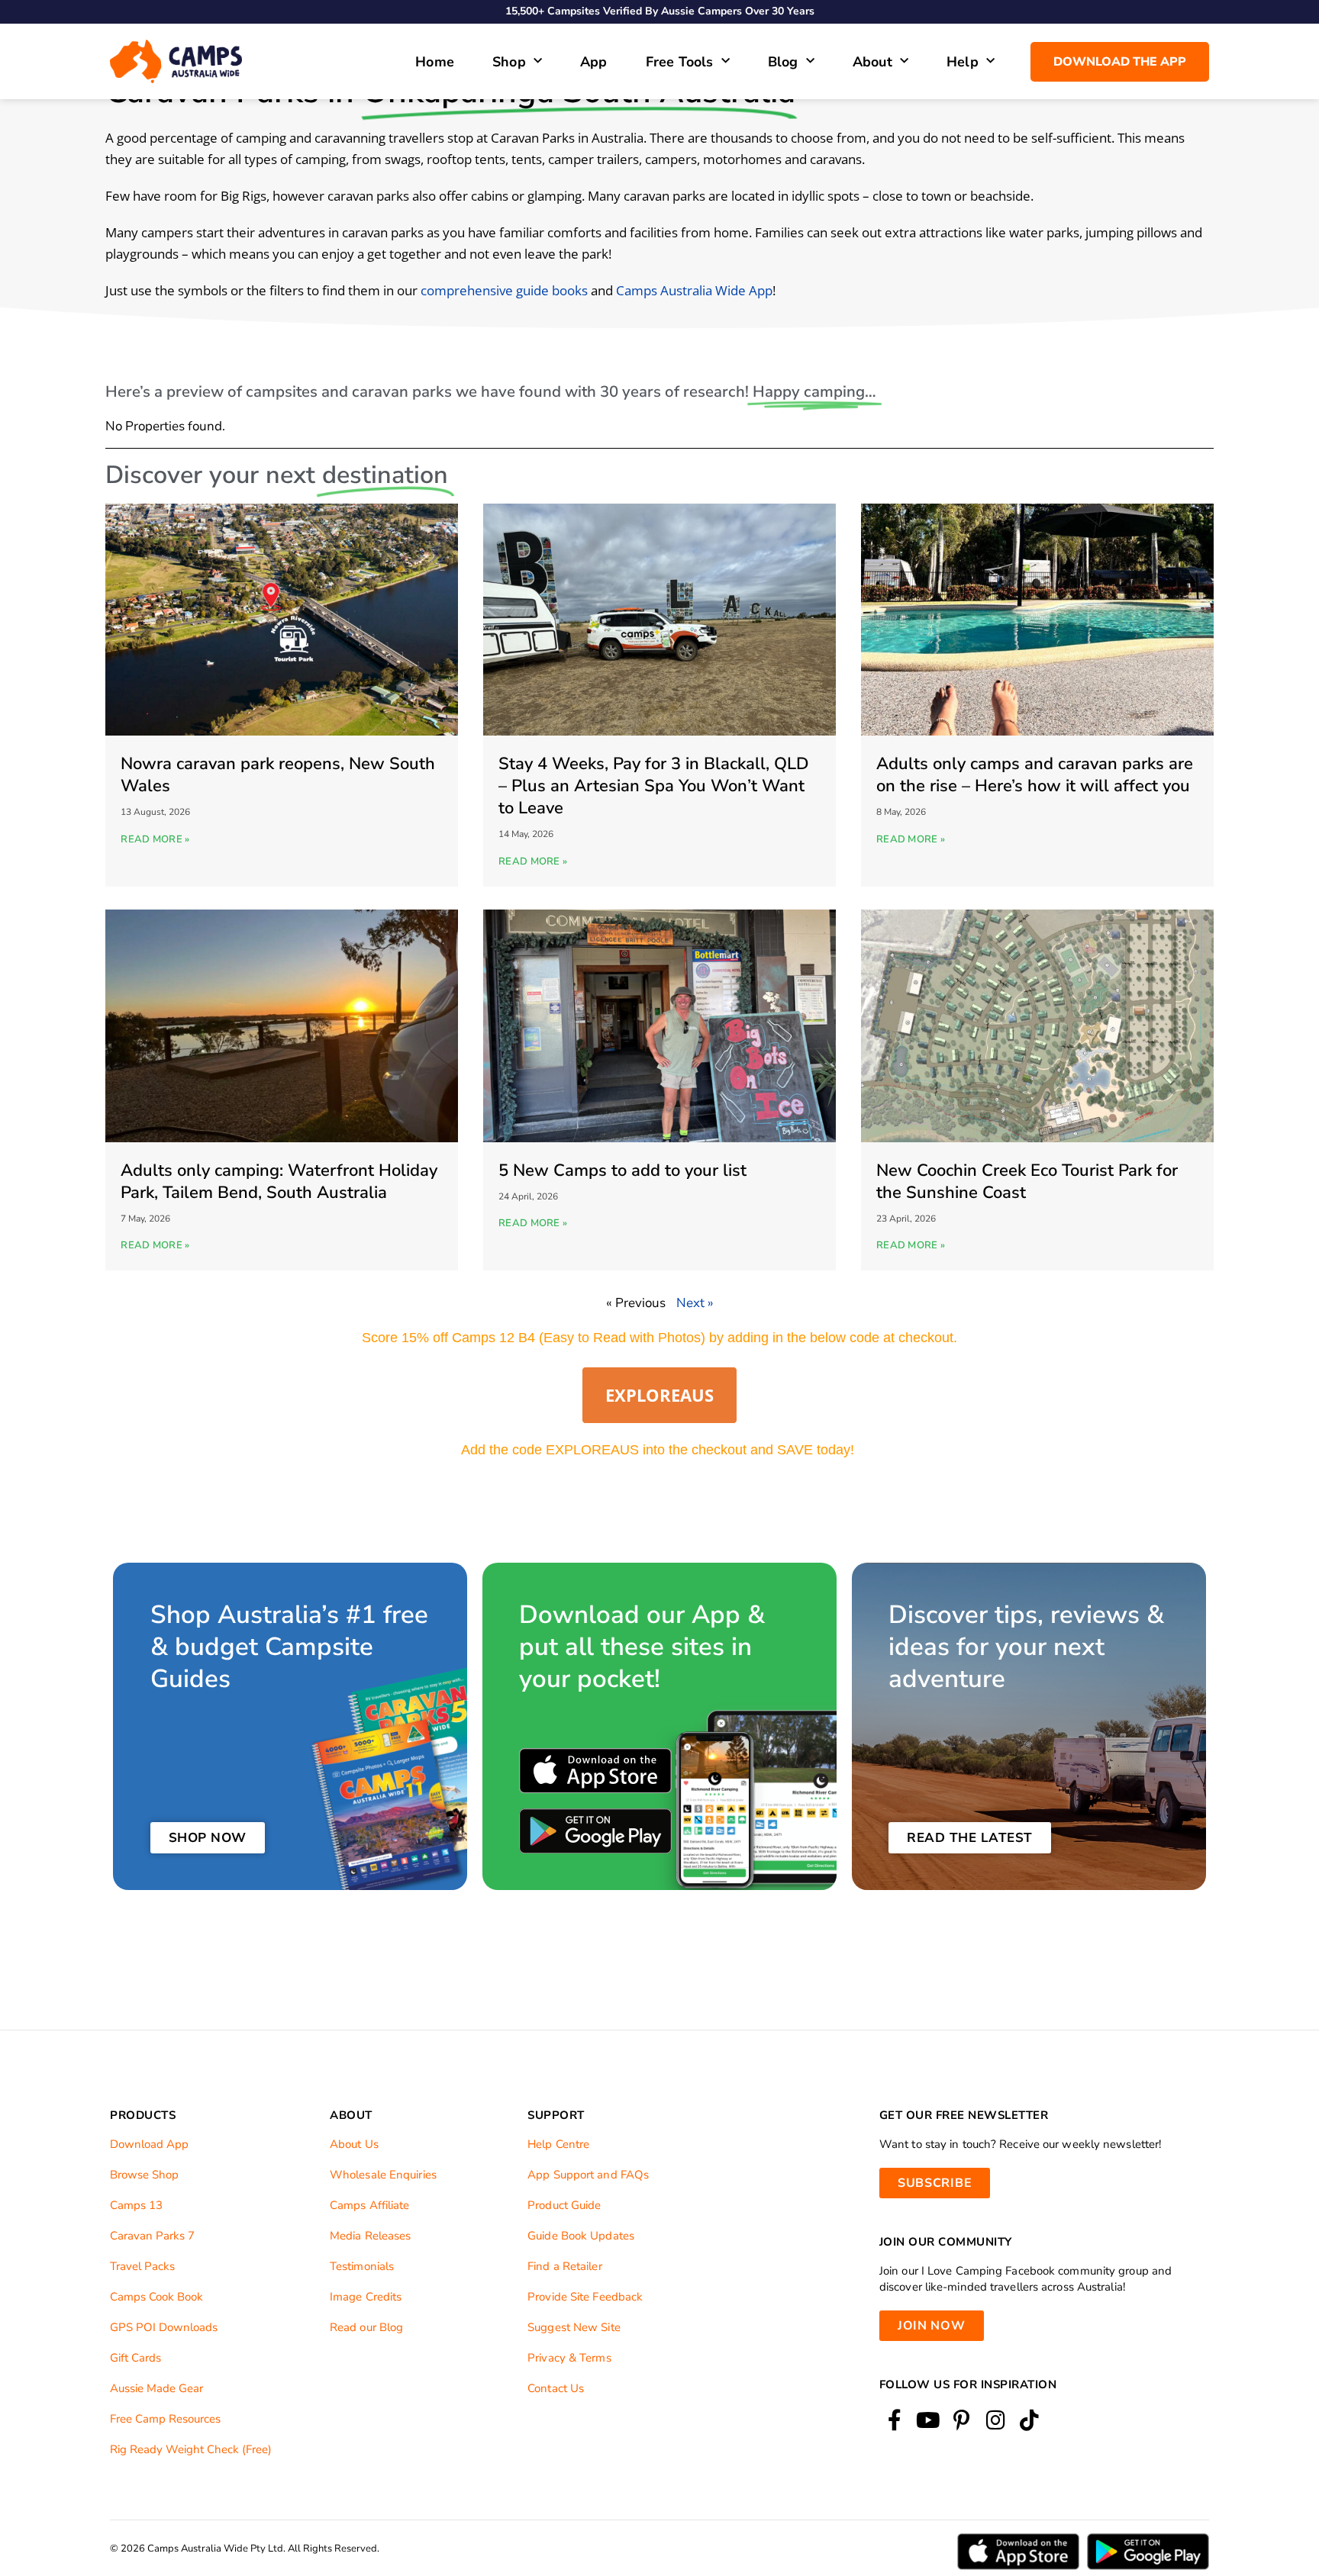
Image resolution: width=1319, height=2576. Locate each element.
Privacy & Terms (569, 2358)
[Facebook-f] (894, 2421)
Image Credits (366, 2297)
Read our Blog (366, 2327)
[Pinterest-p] (961, 2421)
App (594, 62)
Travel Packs (142, 2266)
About (872, 62)
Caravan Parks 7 (152, 2236)
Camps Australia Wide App (694, 290)
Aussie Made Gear (156, 2388)
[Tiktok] (1029, 2421)
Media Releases (370, 2236)
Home (435, 62)
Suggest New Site (574, 2327)
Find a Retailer (565, 2266)
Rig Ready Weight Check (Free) (191, 2449)
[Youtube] (928, 2421)
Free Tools (680, 62)
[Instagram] (996, 2421)
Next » (695, 1303)
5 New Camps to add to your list (622, 1170)
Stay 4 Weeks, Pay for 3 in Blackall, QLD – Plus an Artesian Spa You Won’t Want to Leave (654, 786)
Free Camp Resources (165, 2419)
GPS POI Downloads (164, 2327)
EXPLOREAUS (659, 1395)
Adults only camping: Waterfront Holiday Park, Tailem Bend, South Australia (279, 1182)
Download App (149, 2144)
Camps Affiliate (370, 2205)
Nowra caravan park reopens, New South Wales (278, 775)
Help (963, 62)
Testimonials (362, 2266)
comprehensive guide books (504, 290)
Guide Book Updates (581, 2236)
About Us (354, 2144)
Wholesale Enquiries (383, 2175)
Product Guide (564, 2205)
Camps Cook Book (156, 2297)
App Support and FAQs (588, 2175)
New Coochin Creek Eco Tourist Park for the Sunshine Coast (1027, 1182)
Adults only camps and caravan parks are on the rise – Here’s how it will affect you (1035, 775)
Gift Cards (135, 2358)
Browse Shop (144, 2175)
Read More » (155, 839)
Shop (509, 62)
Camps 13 (136, 2205)
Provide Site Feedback (585, 2297)
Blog (783, 62)
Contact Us (556, 2388)
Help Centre (558, 2144)
